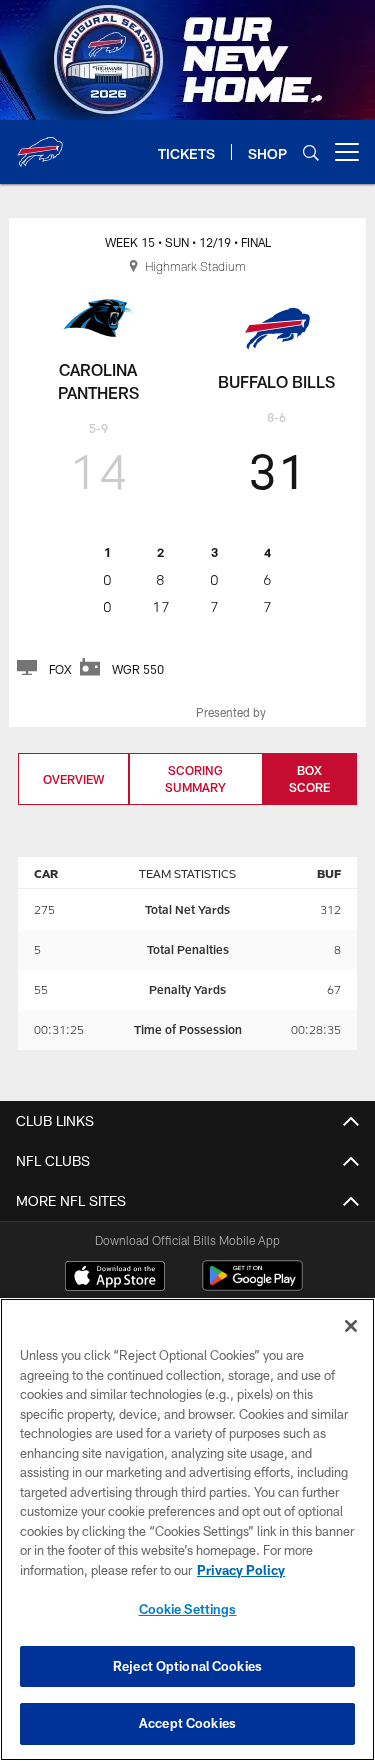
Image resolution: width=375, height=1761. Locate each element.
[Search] (311, 152)
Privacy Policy (241, 1570)
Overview (73, 779)
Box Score (309, 778)
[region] (187, 1529)
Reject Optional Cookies (187, 1666)
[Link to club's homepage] (40, 144)
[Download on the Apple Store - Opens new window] (115, 1278)
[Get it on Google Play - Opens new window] (252, 1285)
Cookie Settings (188, 1609)
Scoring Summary (195, 778)
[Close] (351, 1326)
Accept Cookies (187, 1723)
